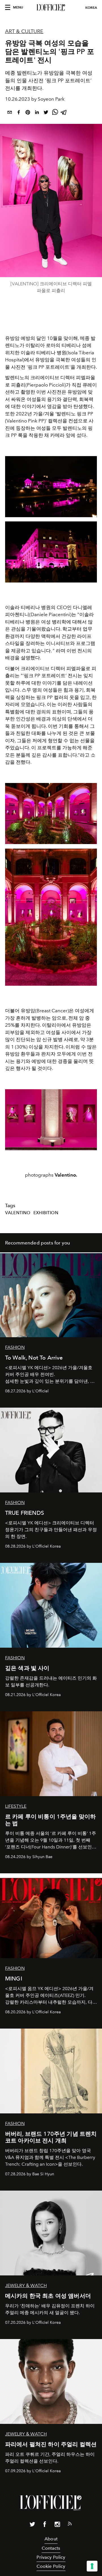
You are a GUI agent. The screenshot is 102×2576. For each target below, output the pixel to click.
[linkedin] (37, 113)
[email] (10, 113)
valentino (18, 1213)
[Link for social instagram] (57, 2525)
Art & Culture (24, 31)
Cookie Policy (51, 2566)
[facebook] (19, 113)
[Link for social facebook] (45, 2525)
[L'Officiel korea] (51, 8)
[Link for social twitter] (32, 2525)
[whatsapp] (55, 113)
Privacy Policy (51, 2557)
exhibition (46, 1213)
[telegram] (64, 113)
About (51, 2539)
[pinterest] (28, 113)
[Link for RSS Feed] (70, 2525)
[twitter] (46, 113)
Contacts (51, 2548)
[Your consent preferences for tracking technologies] (92, 2566)
